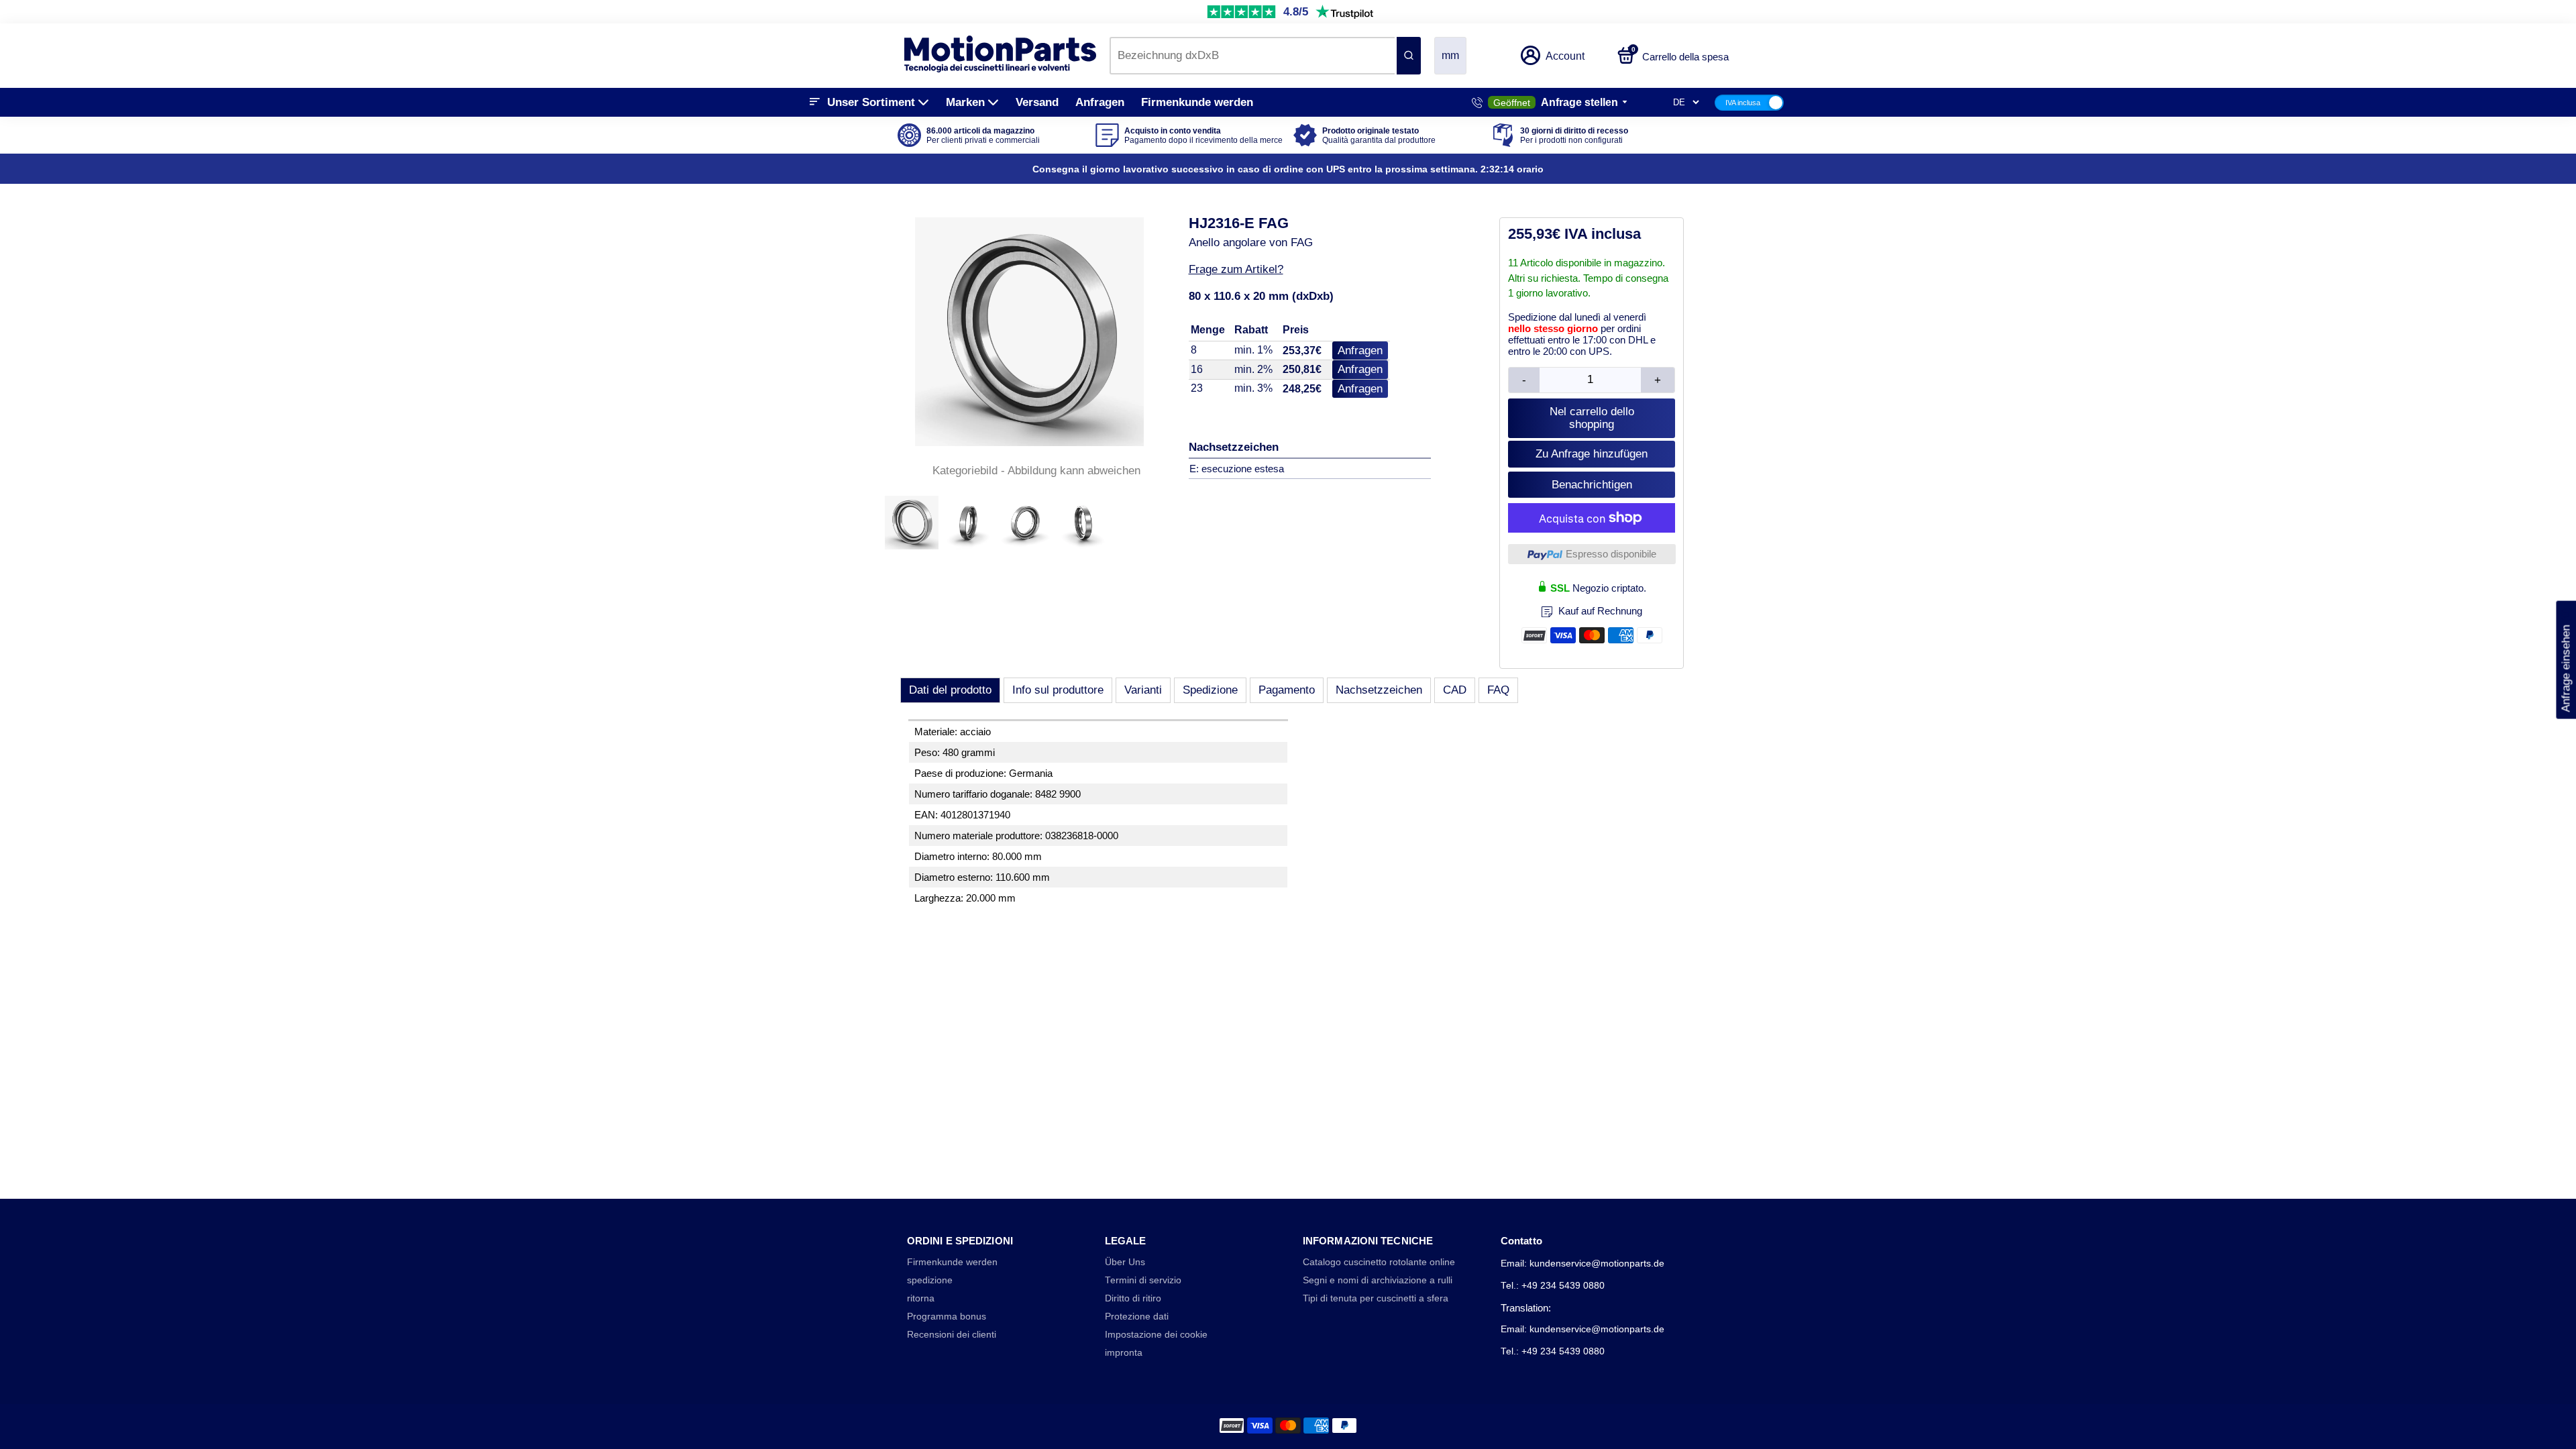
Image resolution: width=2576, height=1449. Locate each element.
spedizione (930, 1280)
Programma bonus (947, 1317)
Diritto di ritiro (1133, 1298)
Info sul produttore (1058, 690)
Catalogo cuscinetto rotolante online (1379, 1262)
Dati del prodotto (950, 690)
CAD (1455, 690)
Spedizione (1210, 690)
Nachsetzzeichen (1379, 690)
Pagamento (1287, 690)
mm (1450, 55)
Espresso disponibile (1611, 554)
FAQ (1498, 690)
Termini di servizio (1143, 1280)
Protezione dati (1137, 1317)
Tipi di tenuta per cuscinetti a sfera (1376, 1298)
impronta (1124, 1353)
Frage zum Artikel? (1236, 269)
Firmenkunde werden (1197, 102)
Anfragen (1100, 102)
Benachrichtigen (1592, 485)
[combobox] (1252, 56)
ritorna (921, 1298)
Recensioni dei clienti (952, 1335)
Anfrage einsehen (2566, 660)
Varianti (1143, 690)
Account (1565, 56)
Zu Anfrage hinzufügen (1592, 454)
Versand (1037, 102)
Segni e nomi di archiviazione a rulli (1378, 1280)
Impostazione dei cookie (1156, 1335)
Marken (965, 102)
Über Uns (1125, 1262)
